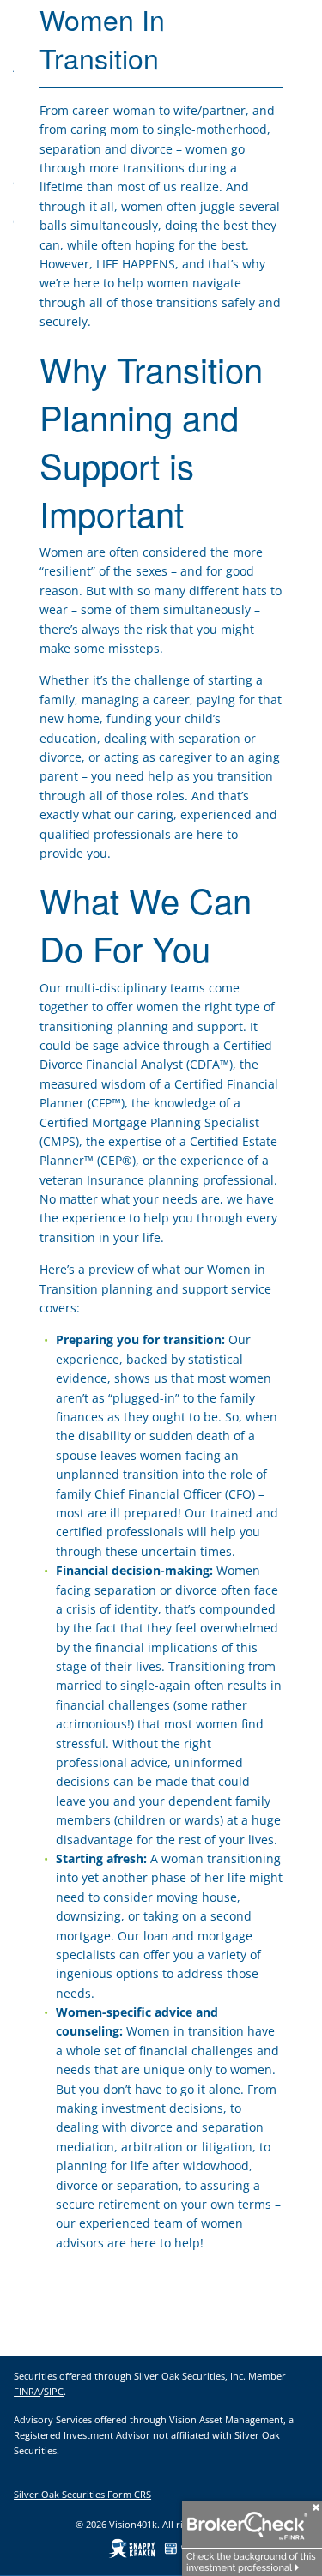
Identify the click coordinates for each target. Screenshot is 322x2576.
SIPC (54, 2391)
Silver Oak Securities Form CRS (82, 2494)
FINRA (27, 2391)
